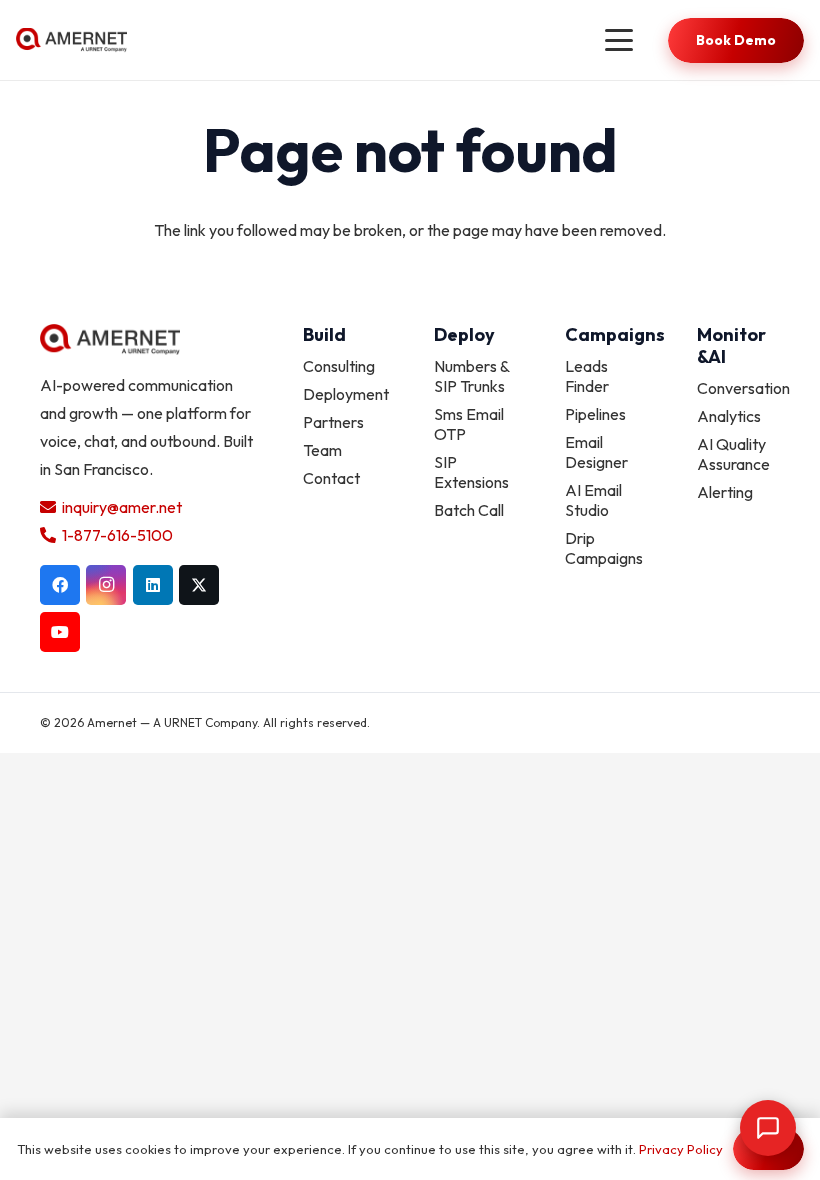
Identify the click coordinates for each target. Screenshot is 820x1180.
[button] (619, 40)
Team (322, 450)
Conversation (743, 388)
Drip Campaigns (604, 548)
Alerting (725, 492)
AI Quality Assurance (733, 454)
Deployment (346, 394)
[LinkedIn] (153, 585)
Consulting (339, 366)
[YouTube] (60, 632)
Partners (333, 422)
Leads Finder (587, 376)
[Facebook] (60, 585)
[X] (199, 585)
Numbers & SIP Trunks (471, 376)
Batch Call (469, 510)
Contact (331, 478)
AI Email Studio (593, 500)
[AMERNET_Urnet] (71, 40)
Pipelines (595, 414)
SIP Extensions (471, 472)
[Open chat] (768, 1128)
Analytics (729, 416)
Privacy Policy (681, 1149)
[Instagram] (106, 585)
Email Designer (596, 452)
